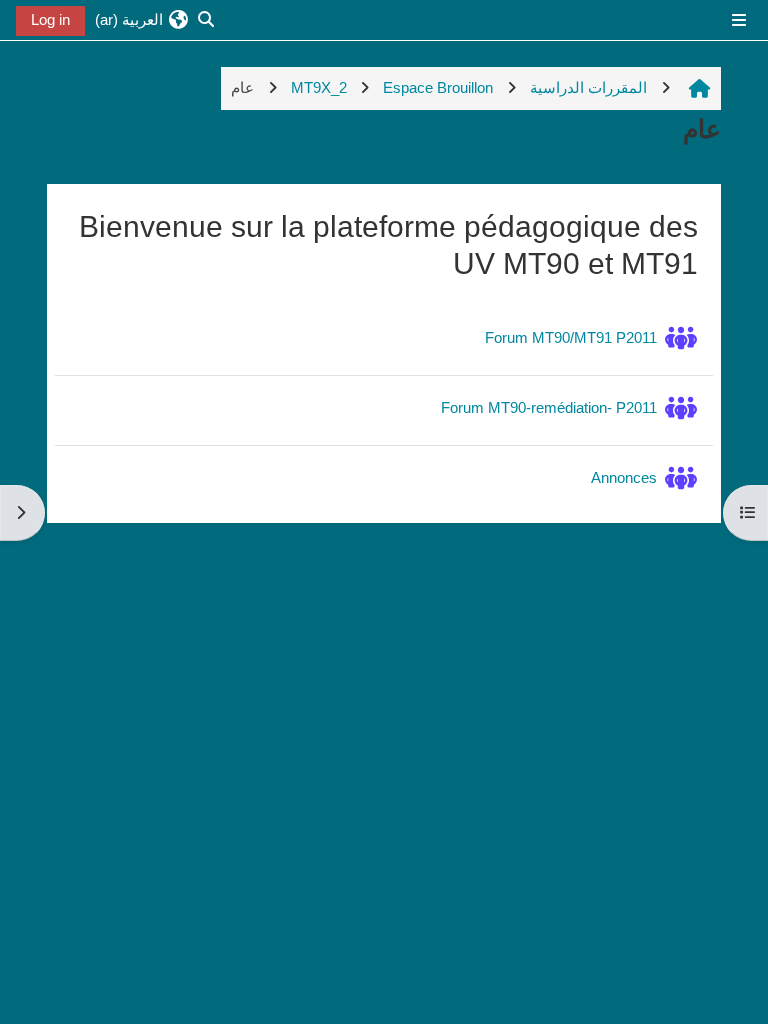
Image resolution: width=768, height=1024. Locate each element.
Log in (50, 19)
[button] (142, 20)
